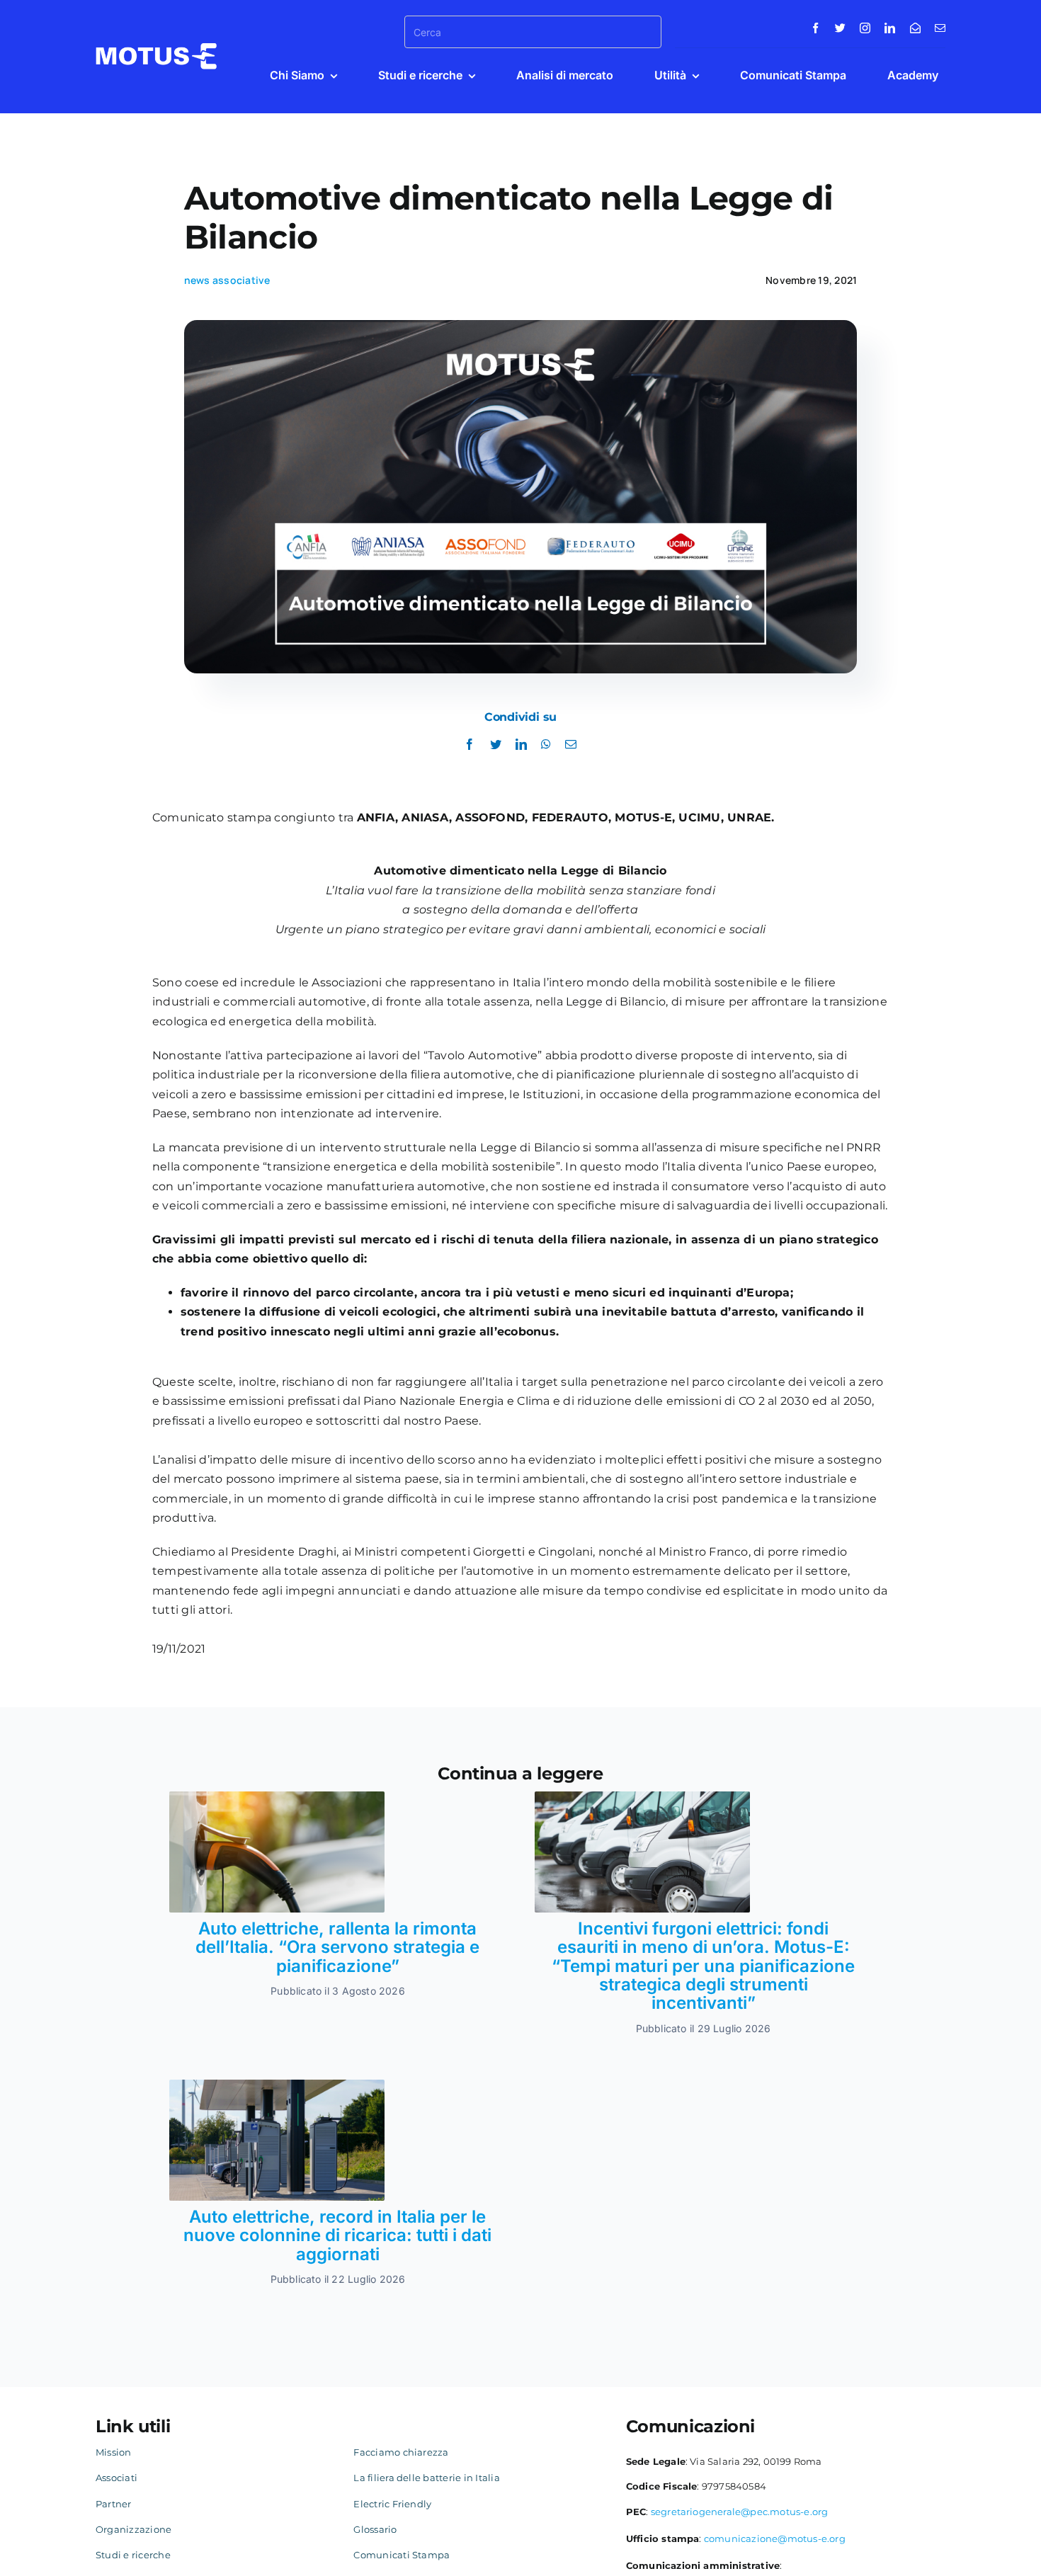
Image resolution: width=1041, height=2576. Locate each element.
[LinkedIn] (521, 745)
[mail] (940, 28)
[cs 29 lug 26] (642, 1797)
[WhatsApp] (546, 745)
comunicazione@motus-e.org (775, 2538)
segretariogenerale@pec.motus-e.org (740, 2512)
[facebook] (815, 28)
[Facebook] (470, 745)
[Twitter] (496, 745)
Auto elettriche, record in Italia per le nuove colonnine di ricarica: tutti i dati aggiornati (337, 2235)
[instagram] (865, 28)
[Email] (571, 745)
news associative (227, 280)
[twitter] (840, 28)
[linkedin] (890, 28)
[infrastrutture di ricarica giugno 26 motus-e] (277, 2085)
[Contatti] (915, 28)
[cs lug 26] (277, 1797)
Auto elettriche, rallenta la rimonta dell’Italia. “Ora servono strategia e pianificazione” (337, 1947)
